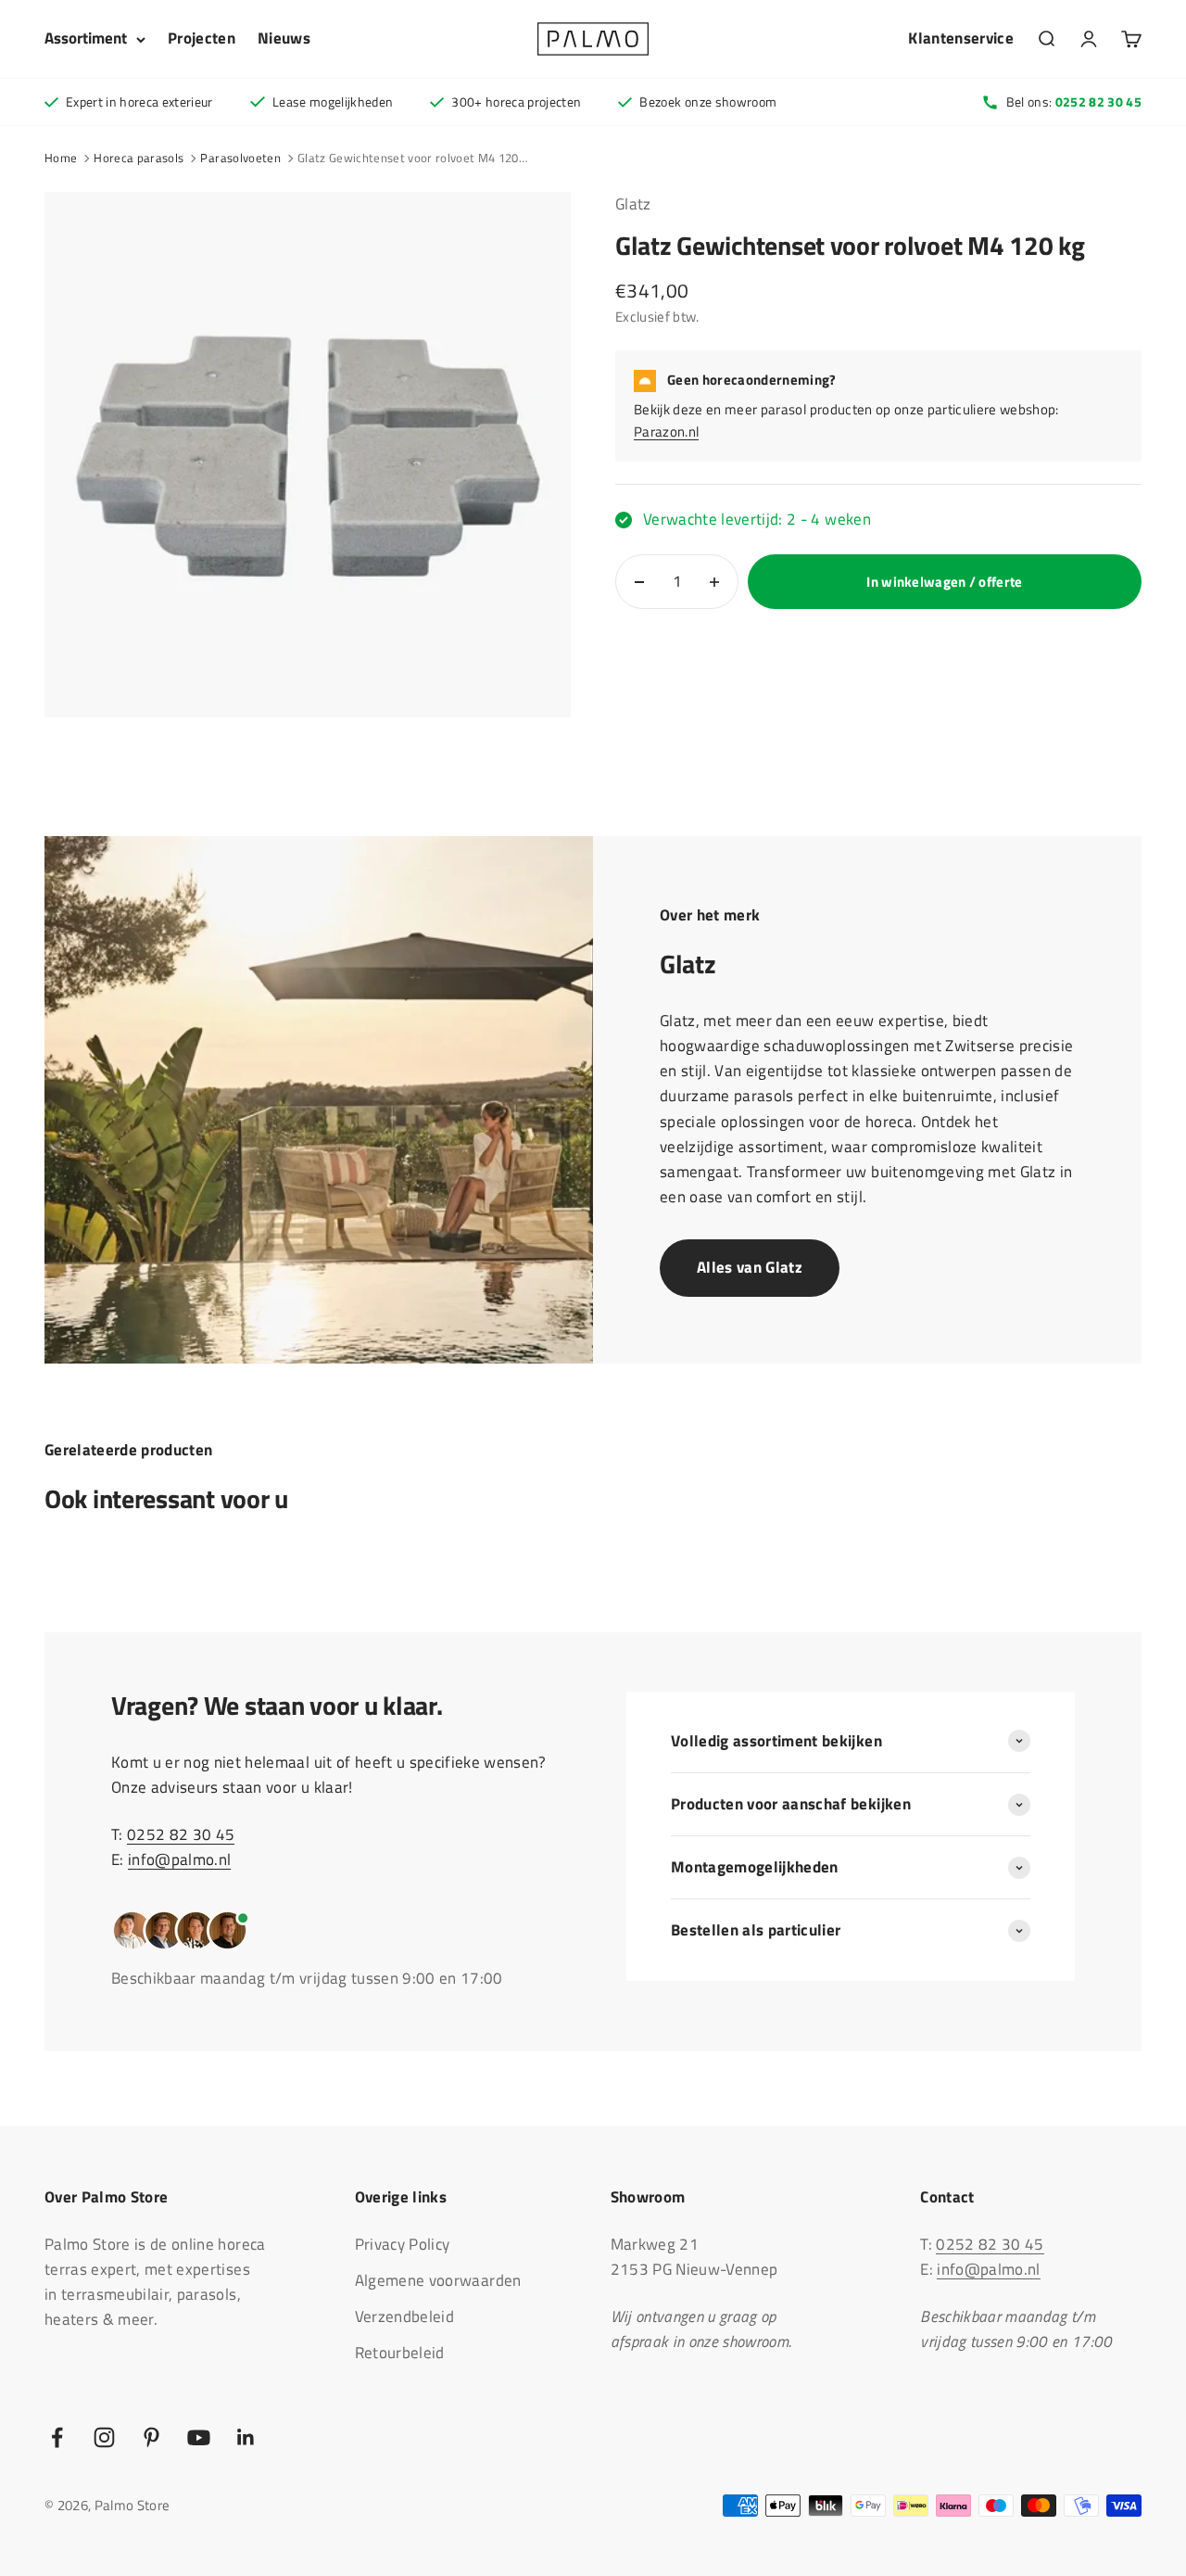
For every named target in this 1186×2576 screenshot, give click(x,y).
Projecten (202, 38)
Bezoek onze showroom (708, 102)
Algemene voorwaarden (438, 2280)
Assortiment (86, 38)
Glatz (633, 204)
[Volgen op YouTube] (199, 2437)
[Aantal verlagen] (639, 582)
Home (61, 158)
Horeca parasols (139, 158)
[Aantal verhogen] (714, 582)
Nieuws (284, 38)
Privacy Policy (403, 2244)
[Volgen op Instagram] (104, 2437)
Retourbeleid (400, 2353)
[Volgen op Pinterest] (151, 2437)
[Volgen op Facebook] (57, 2437)
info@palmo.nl (179, 1859)
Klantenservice (961, 38)
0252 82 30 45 (181, 1834)
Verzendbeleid (404, 2316)
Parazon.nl (666, 432)
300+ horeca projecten (516, 102)
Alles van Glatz (750, 1267)
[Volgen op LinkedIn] (246, 2437)
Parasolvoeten (240, 158)
